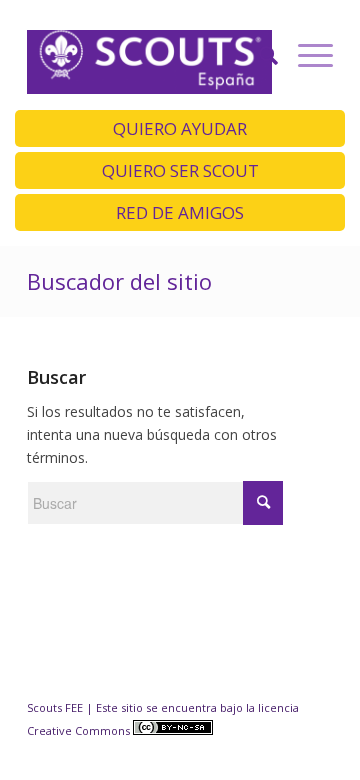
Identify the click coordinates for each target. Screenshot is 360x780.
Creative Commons (80, 730)
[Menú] (305, 55)
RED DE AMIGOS (180, 212)
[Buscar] (258, 55)
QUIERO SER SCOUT (180, 170)
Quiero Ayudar (180, 128)
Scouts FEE (55, 707)
